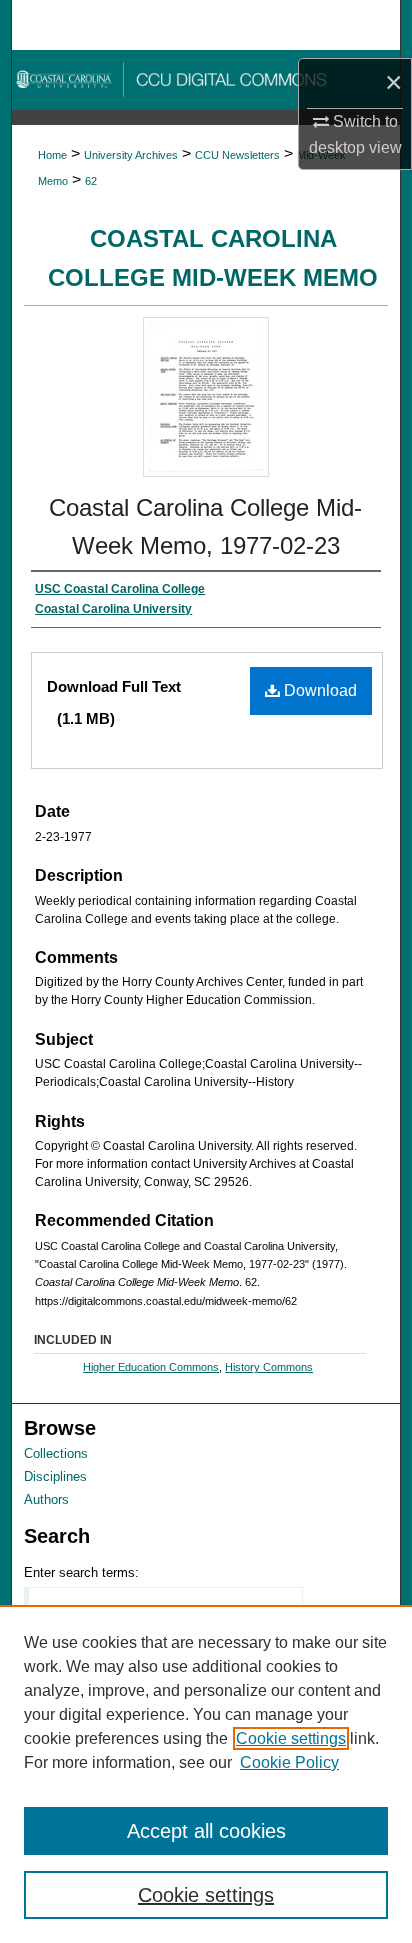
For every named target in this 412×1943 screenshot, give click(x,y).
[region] (206, 1774)
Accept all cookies (206, 1831)
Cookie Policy (289, 1762)
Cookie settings (291, 1738)
